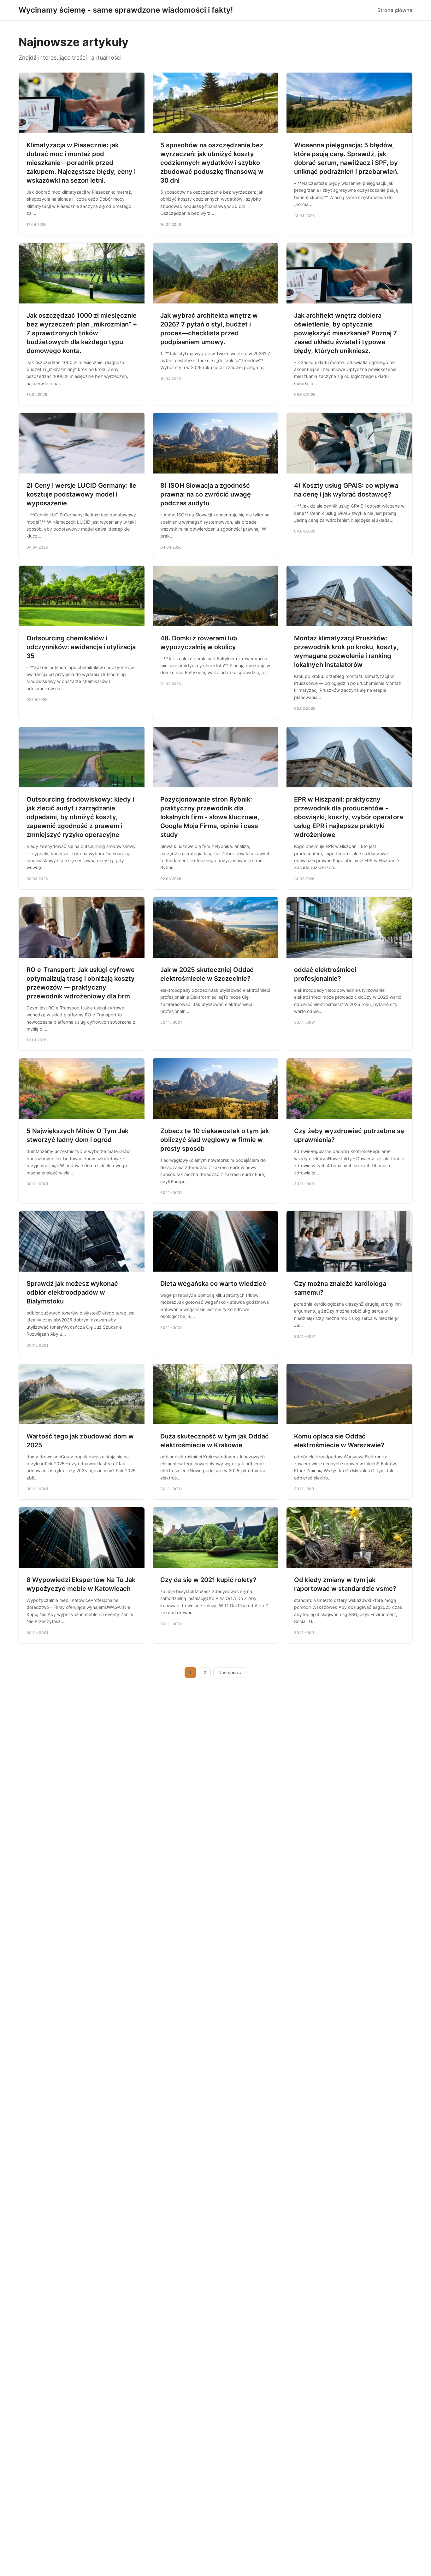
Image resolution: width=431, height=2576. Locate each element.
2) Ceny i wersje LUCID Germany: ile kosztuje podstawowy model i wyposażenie (81, 494)
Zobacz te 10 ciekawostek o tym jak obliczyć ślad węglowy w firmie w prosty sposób (215, 1140)
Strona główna (395, 10)
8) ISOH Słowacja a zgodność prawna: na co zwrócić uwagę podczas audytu (206, 494)
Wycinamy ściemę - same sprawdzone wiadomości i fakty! (126, 10)
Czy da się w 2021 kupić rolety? (208, 1580)
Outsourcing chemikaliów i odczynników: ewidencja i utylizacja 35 (81, 647)
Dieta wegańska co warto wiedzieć (213, 1284)
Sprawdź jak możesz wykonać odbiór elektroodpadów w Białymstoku (72, 1292)
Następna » (230, 1673)
